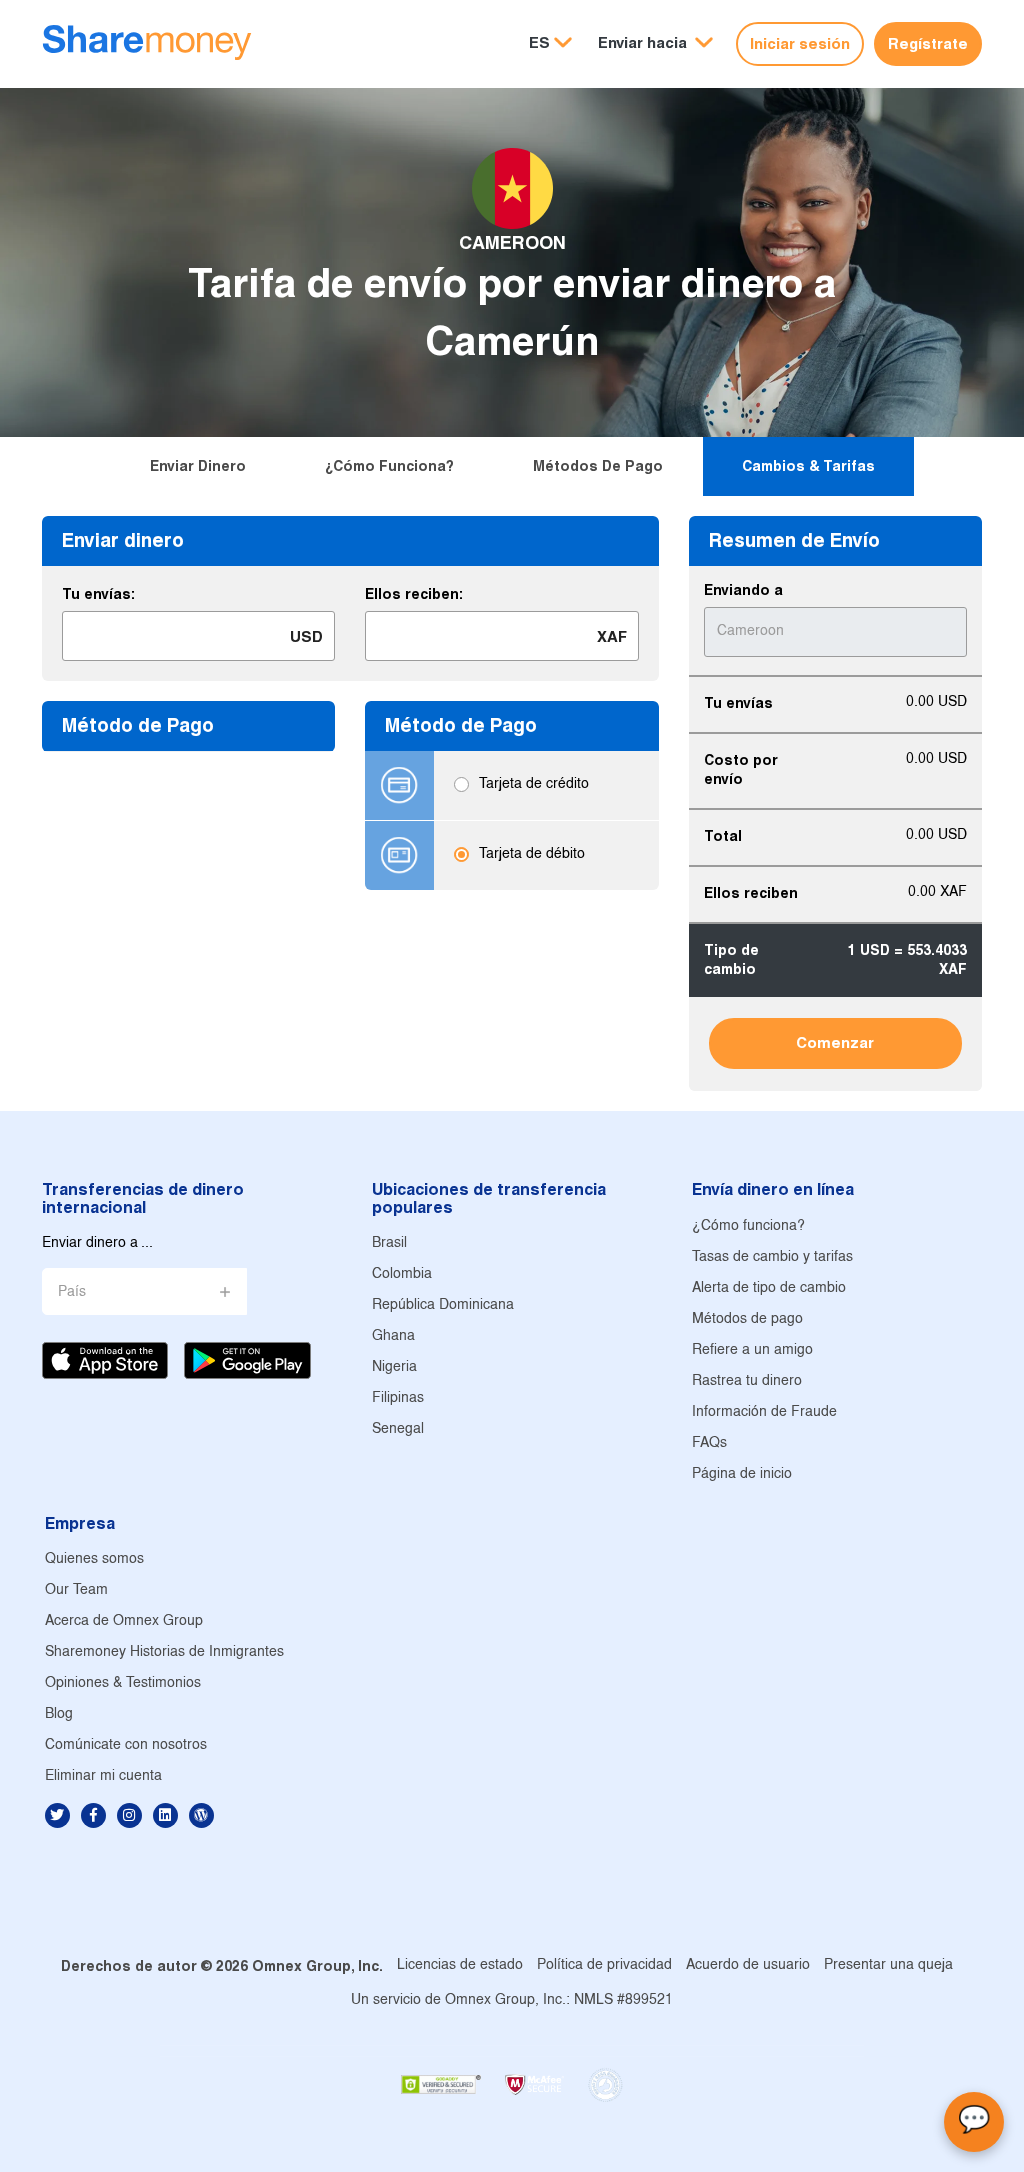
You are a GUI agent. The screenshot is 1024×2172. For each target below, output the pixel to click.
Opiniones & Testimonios (123, 1683)
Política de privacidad (604, 1965)
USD (306, 636)
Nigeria (394, 1367)
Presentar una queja (888, 1965)
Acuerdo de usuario (748, 1965)
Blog (59, 1714)
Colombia (402, 1274)
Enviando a (743, 590)
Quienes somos (94, 1559)
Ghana (393, 1336)
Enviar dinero (198, 466)
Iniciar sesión (800, 43)
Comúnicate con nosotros (126, 1745)
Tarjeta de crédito (534, 785)
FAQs (709, 1443)
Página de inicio (742, 1474)
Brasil (389, 1243)
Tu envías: (98, 594)
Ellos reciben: (414, 594)
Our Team (76, 1590)
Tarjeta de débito (532, 855)
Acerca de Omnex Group (124, 1621)
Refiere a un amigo (752, 1350)
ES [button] (539, 42)
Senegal (398, 1429)
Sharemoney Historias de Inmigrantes (164, 1652)
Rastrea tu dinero (747, 1381)
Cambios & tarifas (808, 466)
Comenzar (835, 1042)
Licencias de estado (460, 1965)
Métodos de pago (598, 466)
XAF (612, 636)
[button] (655, 43)
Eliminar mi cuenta (103, 1776)
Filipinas (398, 1398)
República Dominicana (443, 1305)
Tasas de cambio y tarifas (772, 1257)
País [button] (72, 1292)
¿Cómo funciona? (389, 466)
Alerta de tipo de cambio (769, 1288)
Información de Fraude (764, 1412)
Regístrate (928, 43)
